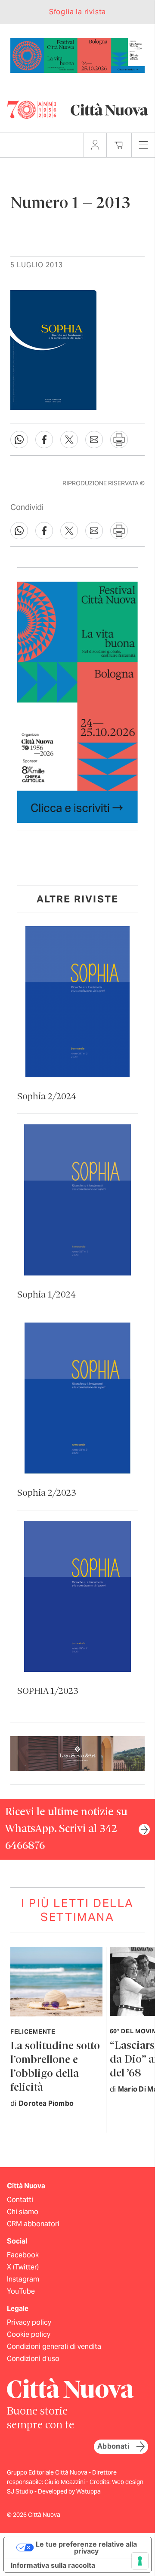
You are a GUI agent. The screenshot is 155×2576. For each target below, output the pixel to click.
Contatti (20, 2200)
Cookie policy (29, 2334)
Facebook (23, 2255)
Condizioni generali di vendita (54, 2347)
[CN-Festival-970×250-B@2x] (77, 55)
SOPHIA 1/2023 (48, 1691)
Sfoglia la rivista (77, 12)
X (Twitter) (23, 2267)
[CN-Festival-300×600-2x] (77, 701)
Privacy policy (29, 2322)
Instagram (23, 2279)
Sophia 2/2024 (47, 1097)
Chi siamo (23, 2212)
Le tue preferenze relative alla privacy (86, 2548)
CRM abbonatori (33, 2224)
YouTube (21, 2291)
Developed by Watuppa (69, 2491)
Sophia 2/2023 (47, 1493)
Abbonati (113, 2446)
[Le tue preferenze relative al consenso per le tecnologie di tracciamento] (140, 2561)
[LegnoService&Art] (77, 1753)
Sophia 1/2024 (46, 1295)
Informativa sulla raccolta (53, 2565)
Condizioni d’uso (33, 2359)
